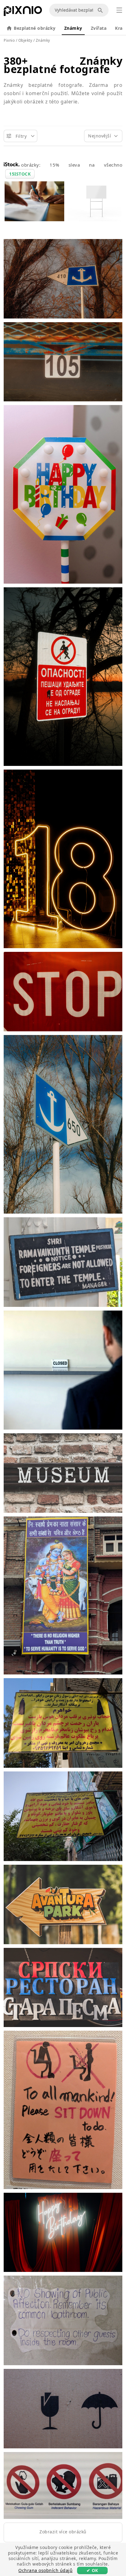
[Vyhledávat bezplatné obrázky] (101, 10)
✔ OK (92, 2570)
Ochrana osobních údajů (45, 2570)
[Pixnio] (23, 12)
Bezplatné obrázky (35, 28)
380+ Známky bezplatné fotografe (63, 65)
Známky (73, 28)
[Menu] (119, 10)
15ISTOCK (20, 174)
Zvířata (99, 28)
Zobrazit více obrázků (63, 2532)
